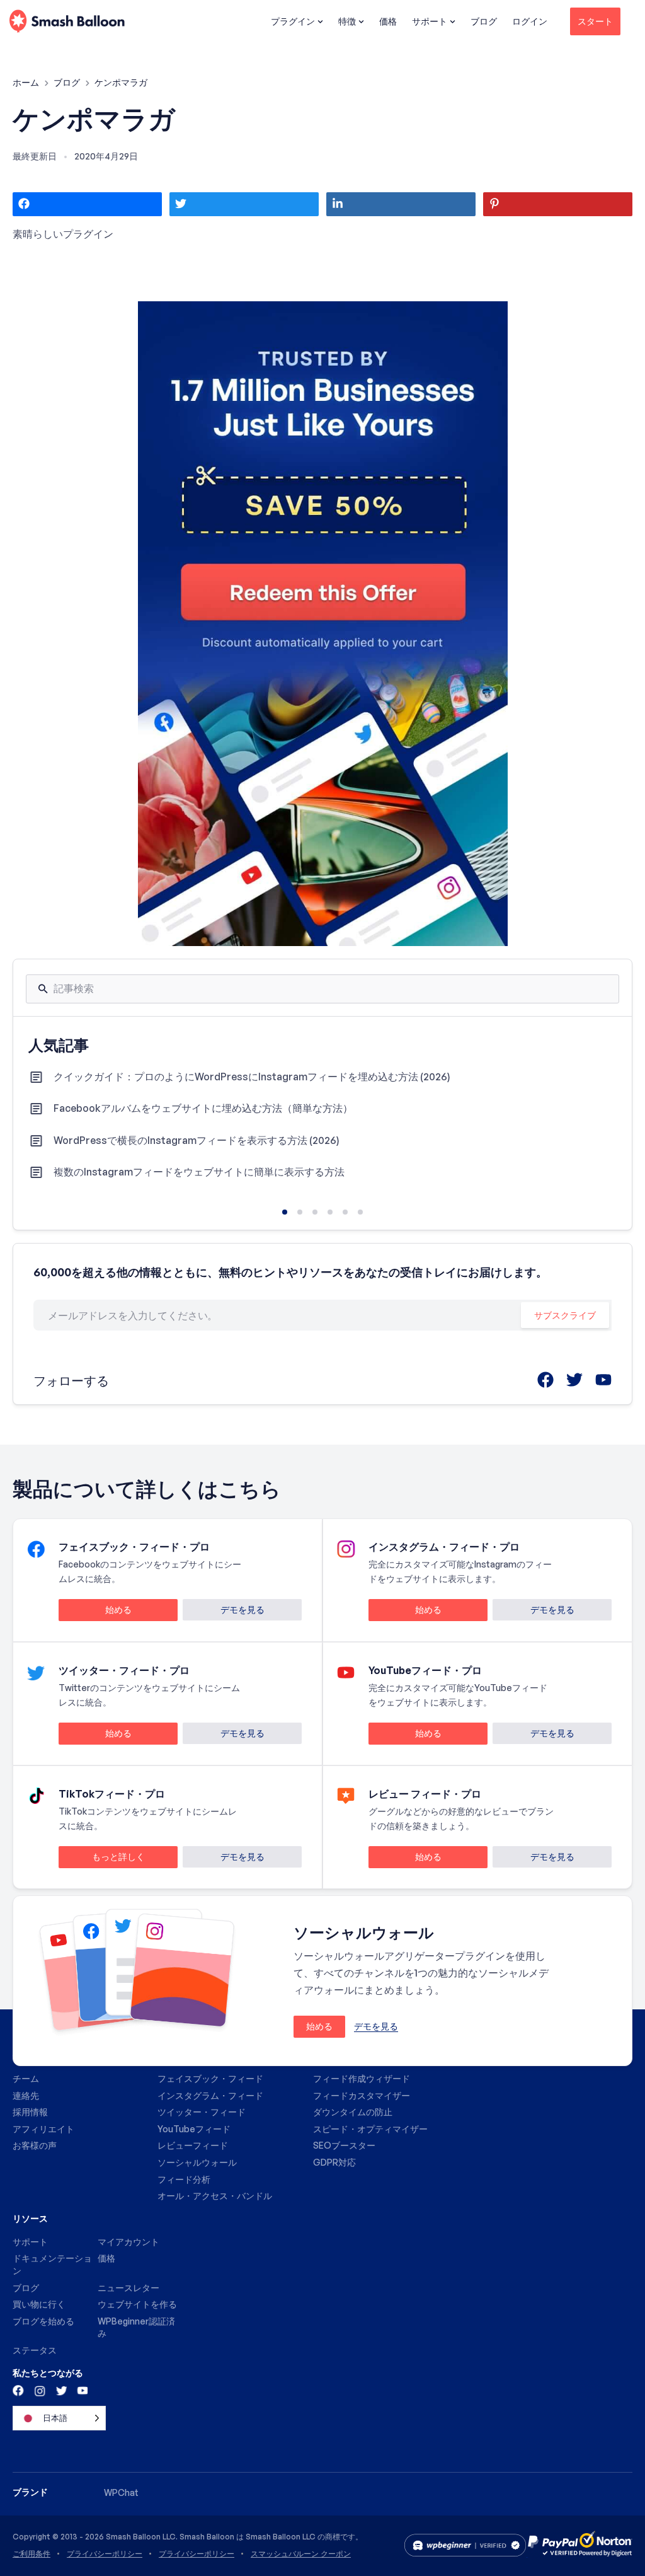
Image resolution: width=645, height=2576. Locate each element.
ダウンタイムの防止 (353, 2112)
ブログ (484, 21)
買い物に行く (39, 2304)
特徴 (347, 21)
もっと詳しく (102, 1859)
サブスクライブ (565, 1315)
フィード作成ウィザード (362, 2078)
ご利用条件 (31, 2554)
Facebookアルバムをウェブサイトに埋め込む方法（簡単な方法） (203, 1108)
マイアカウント (128, 2242)
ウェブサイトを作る (137, 2304)
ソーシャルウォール (197, 2162)
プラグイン (293, 21)
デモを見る (243, 1609)
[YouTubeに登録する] (81, 2390)
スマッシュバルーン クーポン (301, 2554)
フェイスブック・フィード (210, 2078)
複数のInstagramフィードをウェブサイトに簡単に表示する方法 (199, 1172)
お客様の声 (35, 2145)
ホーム (27, 82)
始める (95, 1612)
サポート (430, 21)
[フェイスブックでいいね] (19, 2390)
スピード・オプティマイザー (370, 2129)
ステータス (35, 2350)
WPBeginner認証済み (136, 2327)
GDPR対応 (334, 2162)
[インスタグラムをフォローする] (40, 2390)
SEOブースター (344, 2145)
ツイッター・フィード (202, 2112)
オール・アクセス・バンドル (215, 2196)
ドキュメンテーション (52, 2264)
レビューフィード (193, 2145)
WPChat (121, 2492)
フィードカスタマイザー (362, 2095)
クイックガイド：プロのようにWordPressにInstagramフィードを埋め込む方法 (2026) (252, 1077)
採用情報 (30, 2112)
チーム (26, 2078)
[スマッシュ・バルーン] (67, 22)
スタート (595, 21)
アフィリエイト (43, 2129)
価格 (388, 21)
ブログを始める (43, 2321)
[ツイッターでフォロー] (60, 2390)
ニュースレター (128, 2288)
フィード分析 (184, 2179)
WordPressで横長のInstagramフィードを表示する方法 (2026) (197, 1140)
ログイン (530, 21)
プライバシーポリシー (105, 2554)
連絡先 (26, 2095)
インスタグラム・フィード (210, 2095)
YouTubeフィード (194, 2129)
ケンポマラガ (94, 118)
